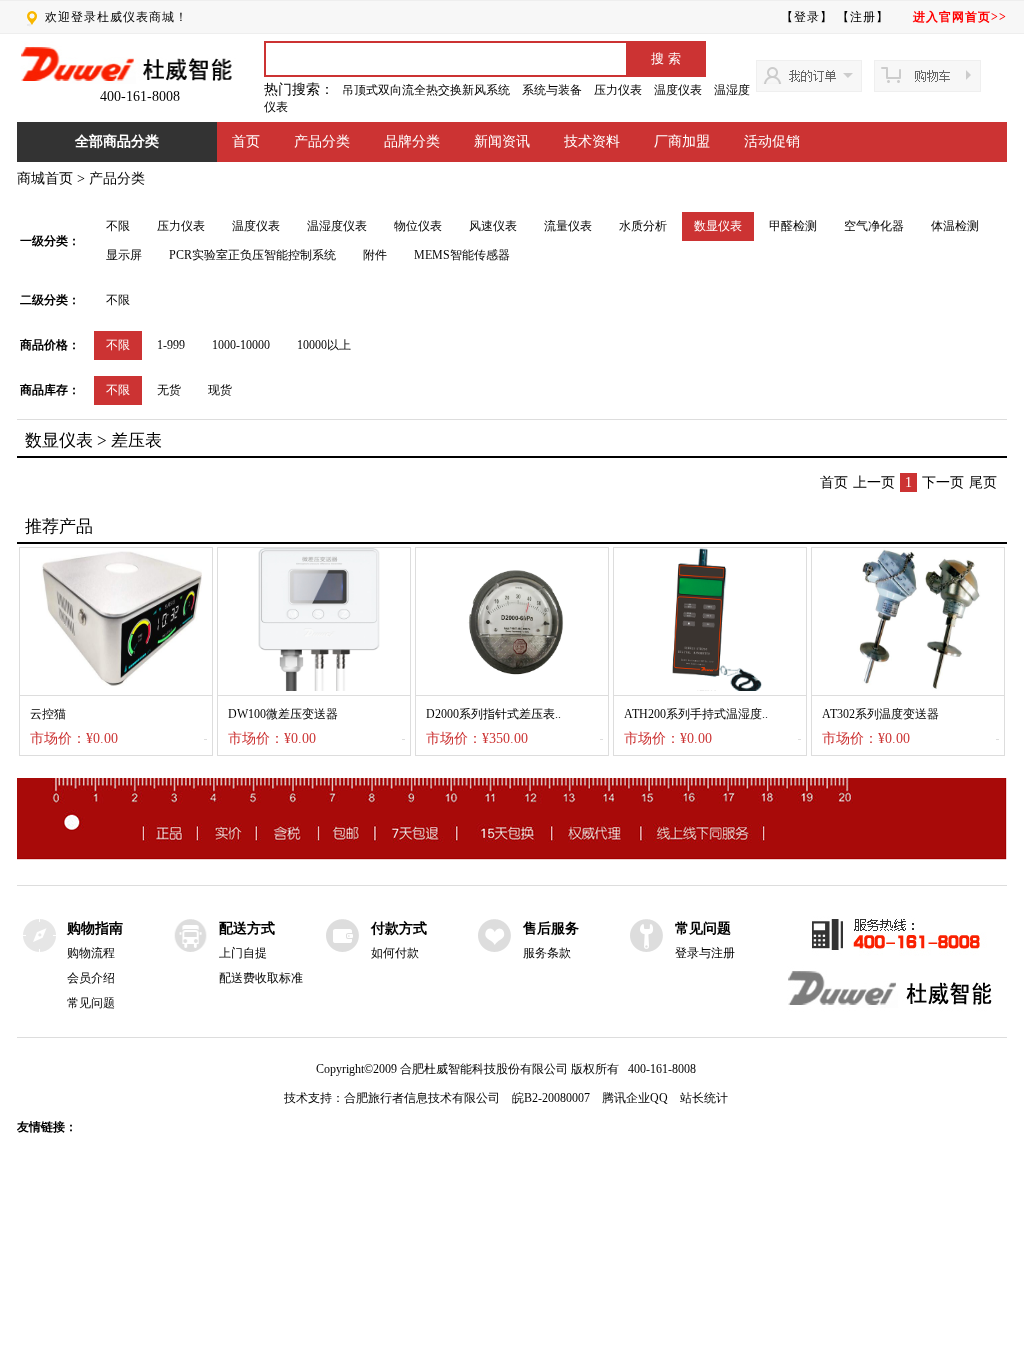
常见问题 (91, 1003)
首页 (246, 141)
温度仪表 (678, 90)
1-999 (171, 345)
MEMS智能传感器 (462, 255)
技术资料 (592, 141)
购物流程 (91, 953)
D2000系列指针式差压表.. (493, 714)
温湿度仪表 (337, 226)
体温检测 (955, 226)
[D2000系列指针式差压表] (512, 687)
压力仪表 (618, 90)
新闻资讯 (502, 141)
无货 (169, 390)
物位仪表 (418, 226)
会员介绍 (91, 978)
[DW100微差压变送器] (314, 687)
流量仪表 (568, 226)
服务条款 (547, 953)
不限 (118, 226)
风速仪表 (493, 226)
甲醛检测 (793, 226)
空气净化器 (874, 226)
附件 (375, 255)
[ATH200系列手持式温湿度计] (710, 687)
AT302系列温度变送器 (880, 714)
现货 (220, 390)
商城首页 (45, 178)
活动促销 (772, 141)
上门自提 (243, 953)
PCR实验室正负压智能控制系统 (252, 255)
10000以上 (324, 345)
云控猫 (48, 714)
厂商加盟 (682, 141)
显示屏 (124, 255)
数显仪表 (718, 226)
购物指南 (95, 928)
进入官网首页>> (960, 17)
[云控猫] (116, 687)
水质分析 (643, 226)
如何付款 (395, 953)
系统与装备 (552, 90)
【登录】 (807, 17)
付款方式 (399, 928)
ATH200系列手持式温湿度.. (696, 714)
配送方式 (247, 928)
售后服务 (551, 928)
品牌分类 (412, 141)
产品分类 (322, 141)
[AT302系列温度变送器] (908, 687)
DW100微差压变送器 (283, 714)
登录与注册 (705, 953)
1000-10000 (241, 345)
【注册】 (863, 17)
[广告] (512, 855)
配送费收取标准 (261, 978)
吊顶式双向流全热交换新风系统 (426, 90)
